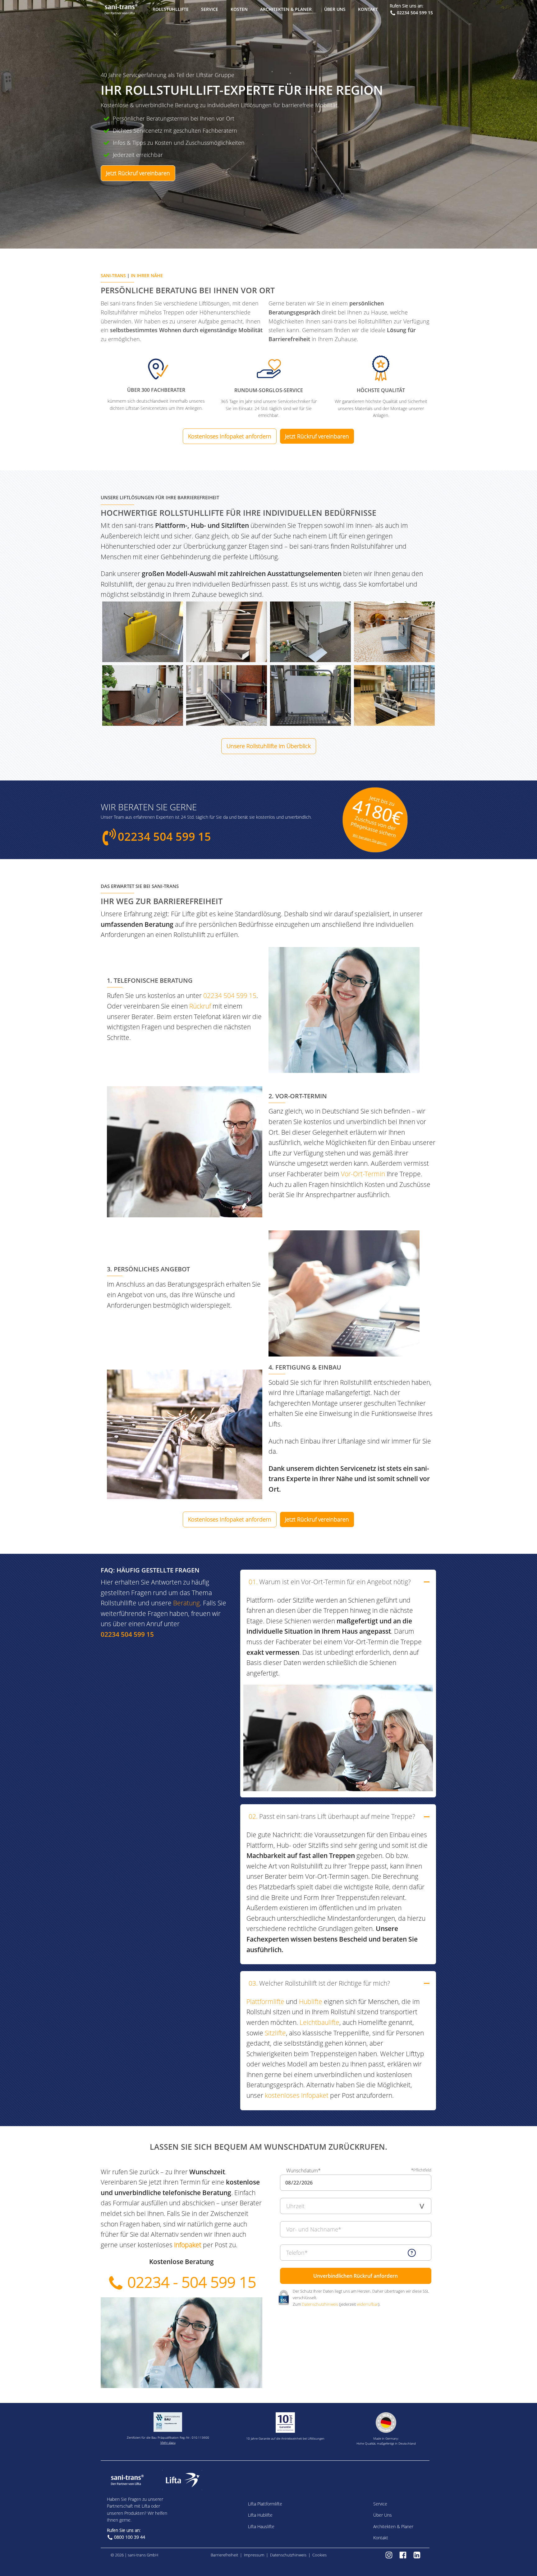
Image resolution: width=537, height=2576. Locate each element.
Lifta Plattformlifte (265, 2504)
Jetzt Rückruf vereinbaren (138, 173)
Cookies (319, 2555)
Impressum (254, 2555)
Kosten (239, 9)
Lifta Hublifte (260, 2515)
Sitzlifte (275, 2033)
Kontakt (368, 9)
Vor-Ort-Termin (363, 1174)
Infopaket (188, 2245)
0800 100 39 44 (130, 2537)
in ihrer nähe (147, 275)
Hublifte (311, 2002)
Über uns (335, 9)
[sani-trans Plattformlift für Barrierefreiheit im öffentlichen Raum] (394, 632)
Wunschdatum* (303, 2171)
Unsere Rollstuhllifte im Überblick (269, 746)
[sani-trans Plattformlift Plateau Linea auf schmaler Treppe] (227, 632)
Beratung (186, 1603)
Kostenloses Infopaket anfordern (230, 436)
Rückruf (200, 1006)
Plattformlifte (265, 2002)
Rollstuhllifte (171, 9)
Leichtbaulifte (319, 2022)
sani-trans (113, 275)
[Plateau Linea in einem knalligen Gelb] (143, 632)
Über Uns (383, 2515)
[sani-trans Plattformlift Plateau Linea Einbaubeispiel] (310, 632)
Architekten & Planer (286, 9)
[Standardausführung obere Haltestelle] (394, 695)
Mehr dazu (168, 2442)
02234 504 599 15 (415, 13)
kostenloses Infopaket (297, 2095)
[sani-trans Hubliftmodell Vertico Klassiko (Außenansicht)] (143, 695)
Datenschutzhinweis (320, 2304)
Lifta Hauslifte (261, 2526)
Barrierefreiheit (224, 2555)
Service (210, 9)
